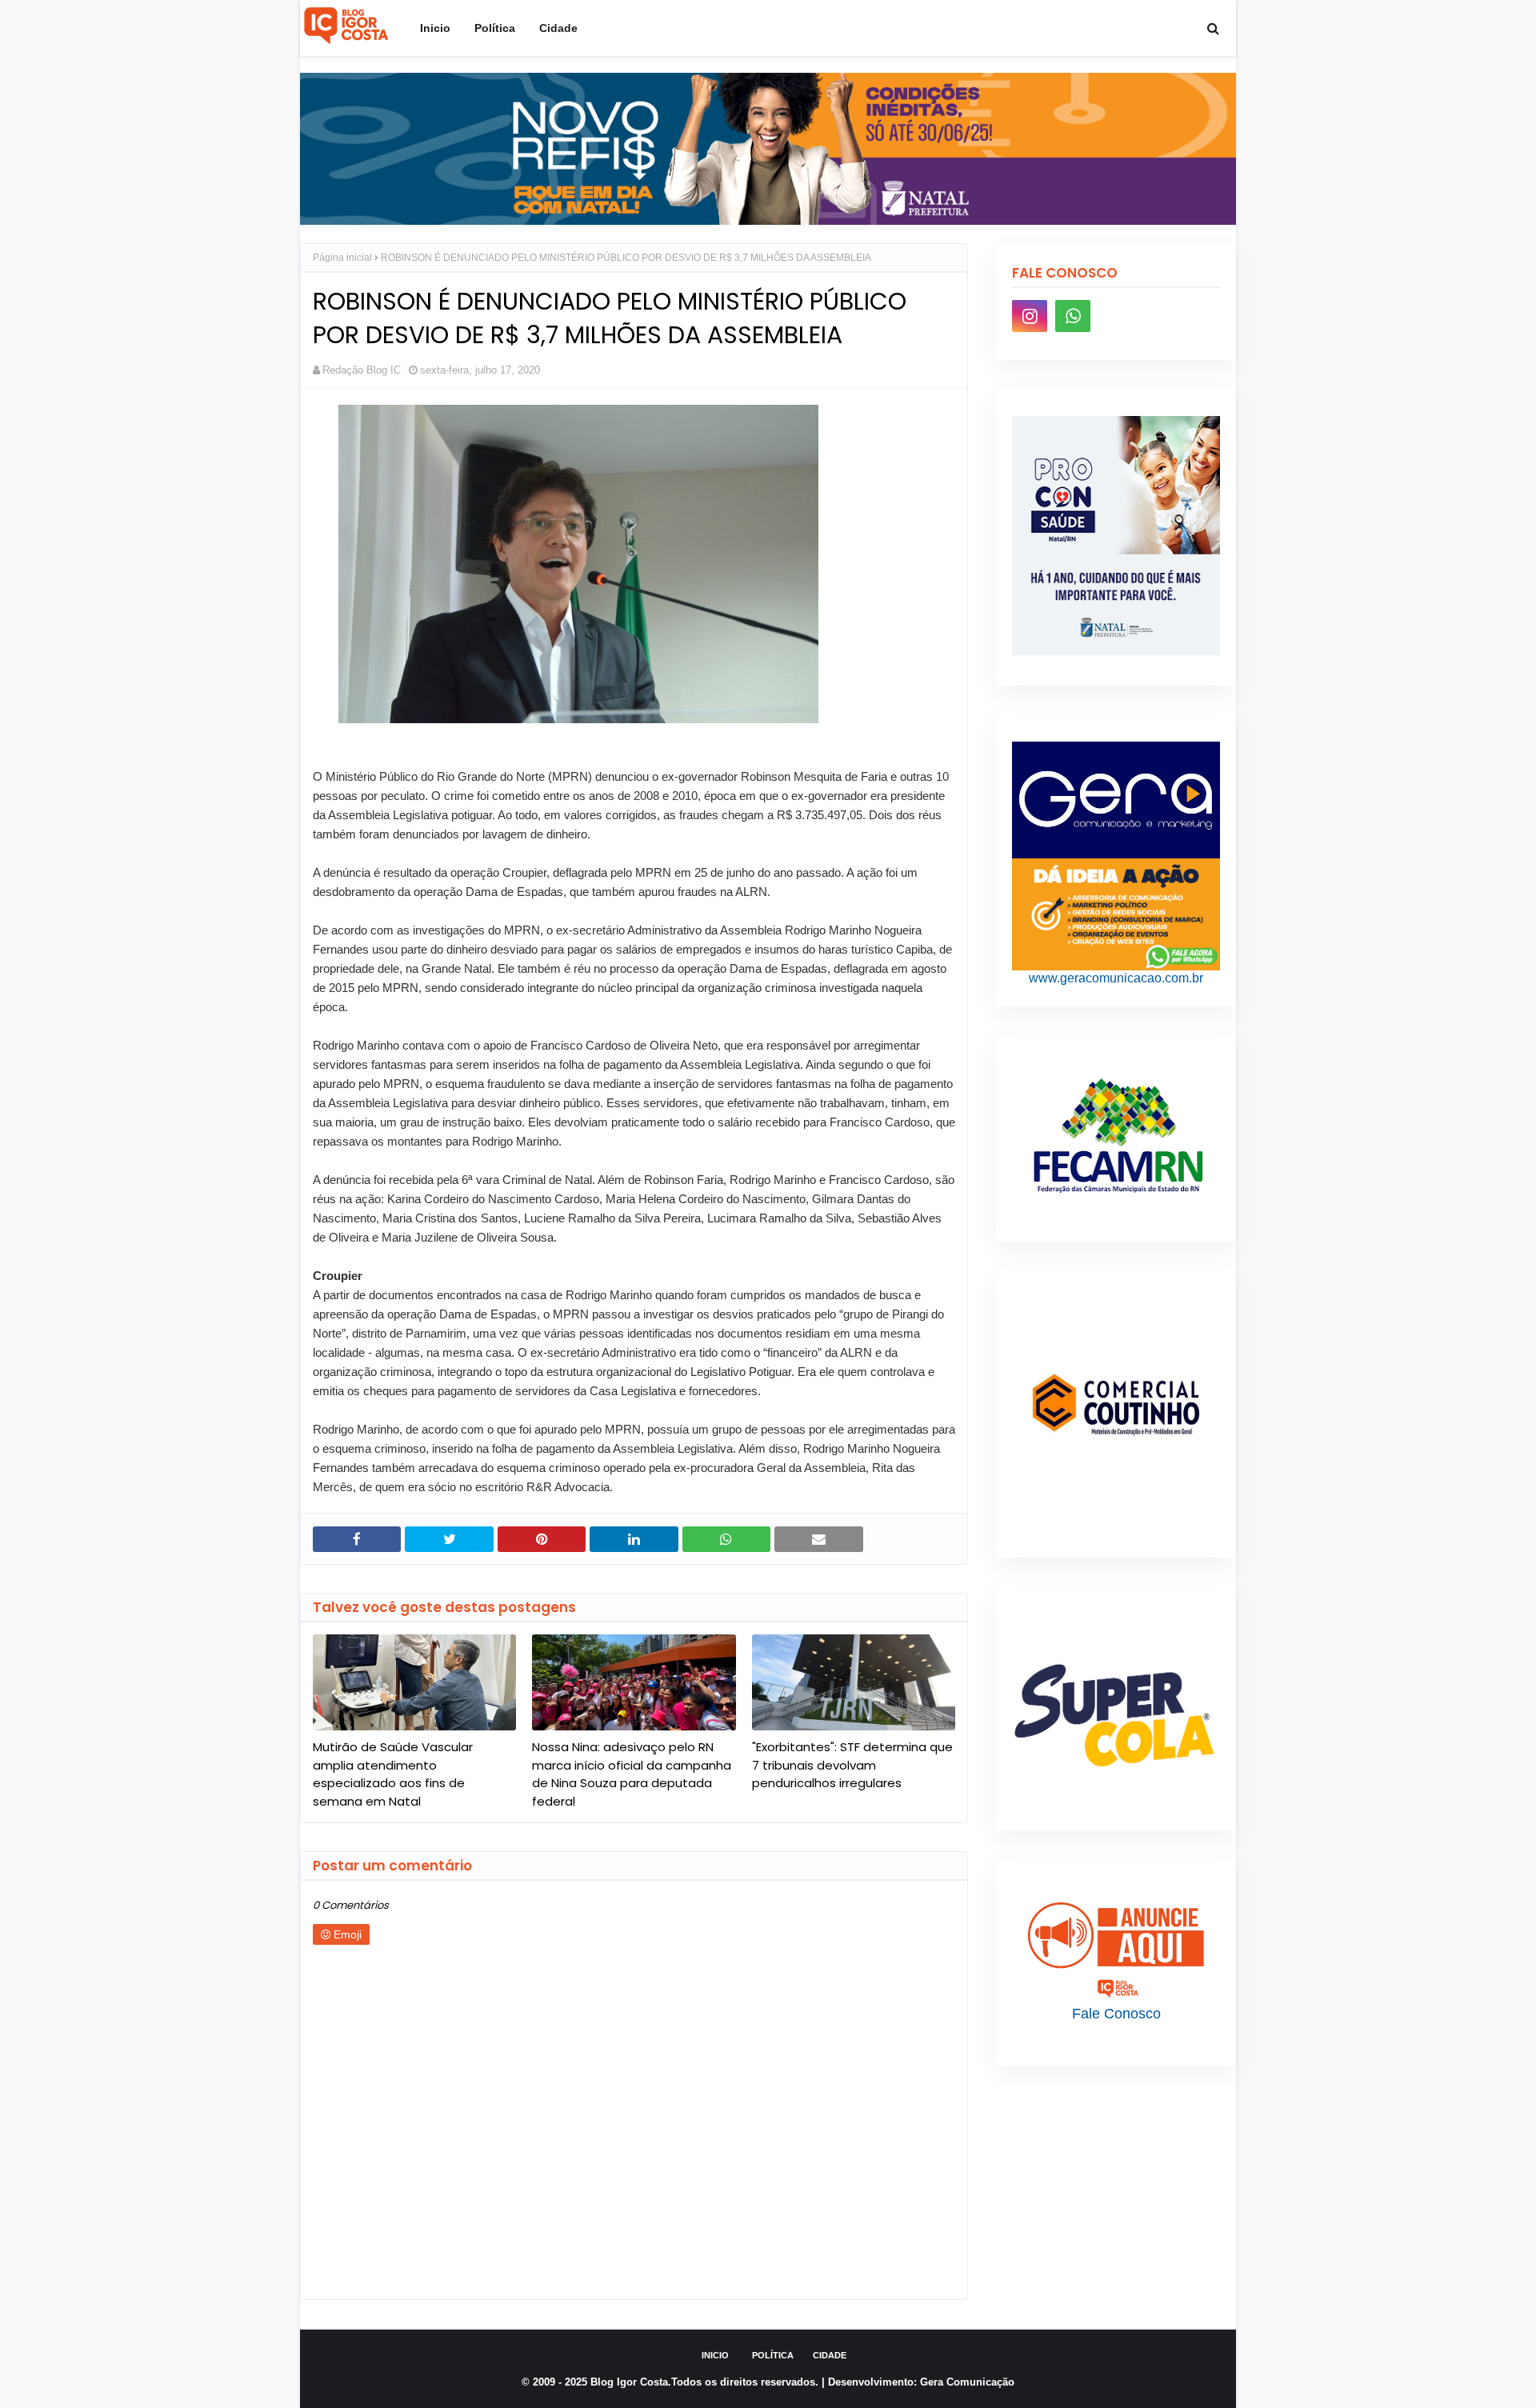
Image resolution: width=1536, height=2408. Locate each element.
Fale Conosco (1116, 2014)
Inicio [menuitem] (435, 28)
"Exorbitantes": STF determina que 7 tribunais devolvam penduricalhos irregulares (852, 1765)
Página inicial (342, 258)
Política (773, 2355)
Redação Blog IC (362, 370)
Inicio (715, 2355)
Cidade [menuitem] (558, 28)
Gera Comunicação (967, 2382)
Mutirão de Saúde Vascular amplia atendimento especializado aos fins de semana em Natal (393, 1774)
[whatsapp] (1073, 316)
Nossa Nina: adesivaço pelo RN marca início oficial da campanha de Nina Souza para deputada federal (632, 1774)
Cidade (830, 2355)
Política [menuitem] (495, 28)
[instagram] (1030, 316)
